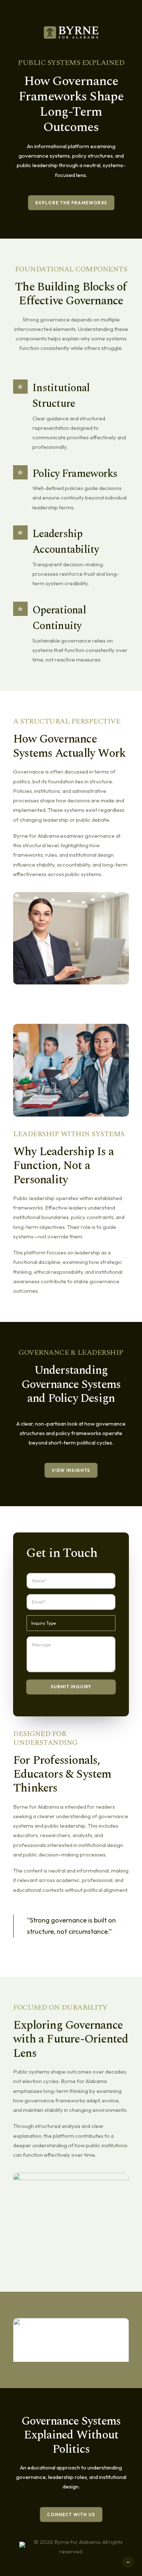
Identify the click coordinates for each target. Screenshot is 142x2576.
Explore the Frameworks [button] (71, 203)
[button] (71, 2347)
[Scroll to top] (128, 2562)
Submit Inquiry (71, 1687)
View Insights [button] (71, 1470)
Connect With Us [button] (71, 2515)
